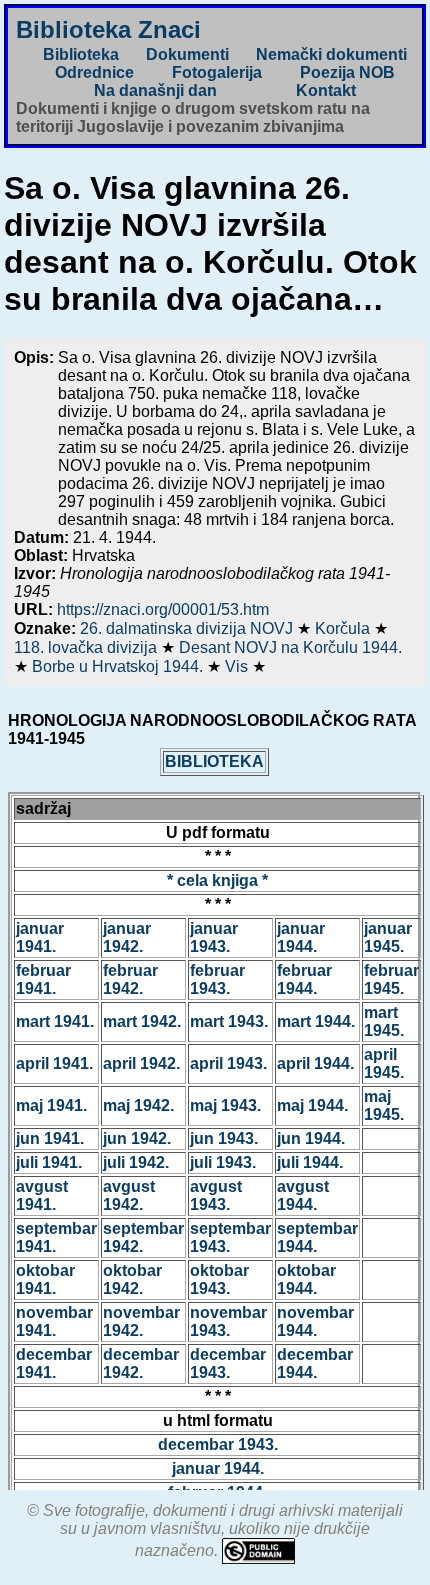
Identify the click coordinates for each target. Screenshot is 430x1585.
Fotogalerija (217, 72)
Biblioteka (81, 54)
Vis (238, 666)
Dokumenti (187, 54)
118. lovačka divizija (87, 647)
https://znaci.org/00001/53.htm (163, 609)
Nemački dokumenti (331, 54)
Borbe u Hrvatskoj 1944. (119, 666)
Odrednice (94, 72)
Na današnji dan (155, 90)
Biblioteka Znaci (108, 29)
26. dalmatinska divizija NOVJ (188, 628)
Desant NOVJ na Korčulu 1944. (290, 647)
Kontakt (326, 90)
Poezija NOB (347, 72)
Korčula (344, 628)
